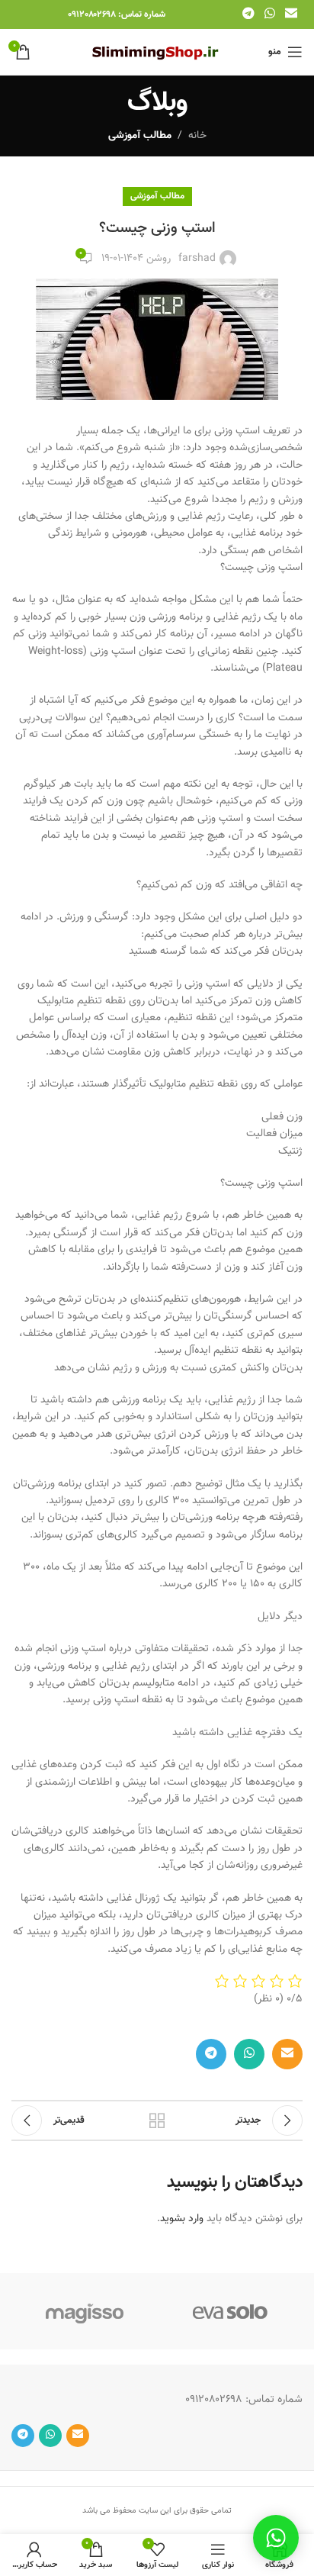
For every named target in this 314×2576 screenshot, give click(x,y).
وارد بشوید (182, 2219)
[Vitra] (230, 2311)
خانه (197, 136)
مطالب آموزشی (140, 136)
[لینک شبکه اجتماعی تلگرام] (248, 14)
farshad (197, 259)
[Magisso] (84, 2311)
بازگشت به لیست (157, 2120)
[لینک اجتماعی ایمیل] (292, 14)
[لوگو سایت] (157, 53)
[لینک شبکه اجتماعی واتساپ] (269, 14)
